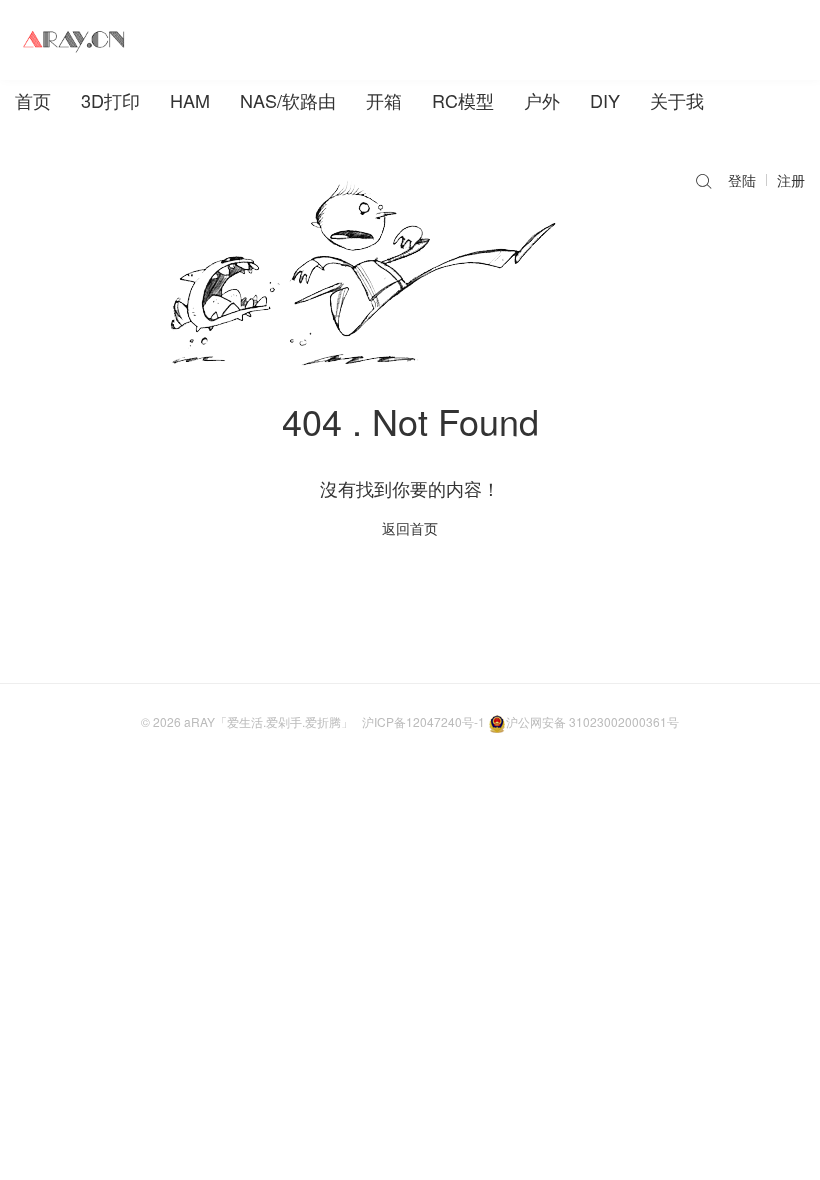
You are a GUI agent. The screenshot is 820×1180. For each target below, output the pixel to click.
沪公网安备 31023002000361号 (592, 721)
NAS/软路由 (288, 100)
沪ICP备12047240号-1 (423, 721)
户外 (542, 100)
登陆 (742, 180)
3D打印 (110, 100)
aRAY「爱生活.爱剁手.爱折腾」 (268, 721)
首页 (33, 100)
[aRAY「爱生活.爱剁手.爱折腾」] (75, 40)
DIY (605, 100)
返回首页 (410, 528)
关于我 (677, 100)
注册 (791, 180)
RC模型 (463, 100)
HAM (190, 100)
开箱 (384, 100)
